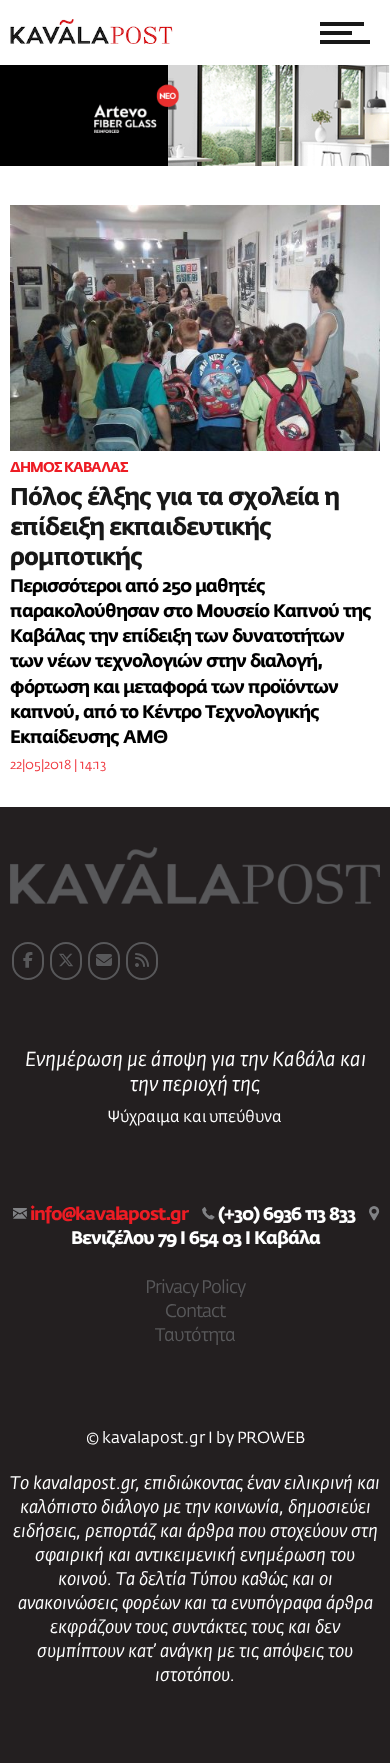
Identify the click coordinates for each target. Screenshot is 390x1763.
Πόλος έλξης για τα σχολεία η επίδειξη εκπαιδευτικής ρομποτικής (174, 528)
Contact (195, 1312)
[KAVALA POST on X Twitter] (66, 961)
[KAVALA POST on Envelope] (104, 961)
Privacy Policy (195, 1288)
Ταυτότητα (195, 1336)
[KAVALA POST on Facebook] (28, 961)
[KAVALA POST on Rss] (142, 961)
